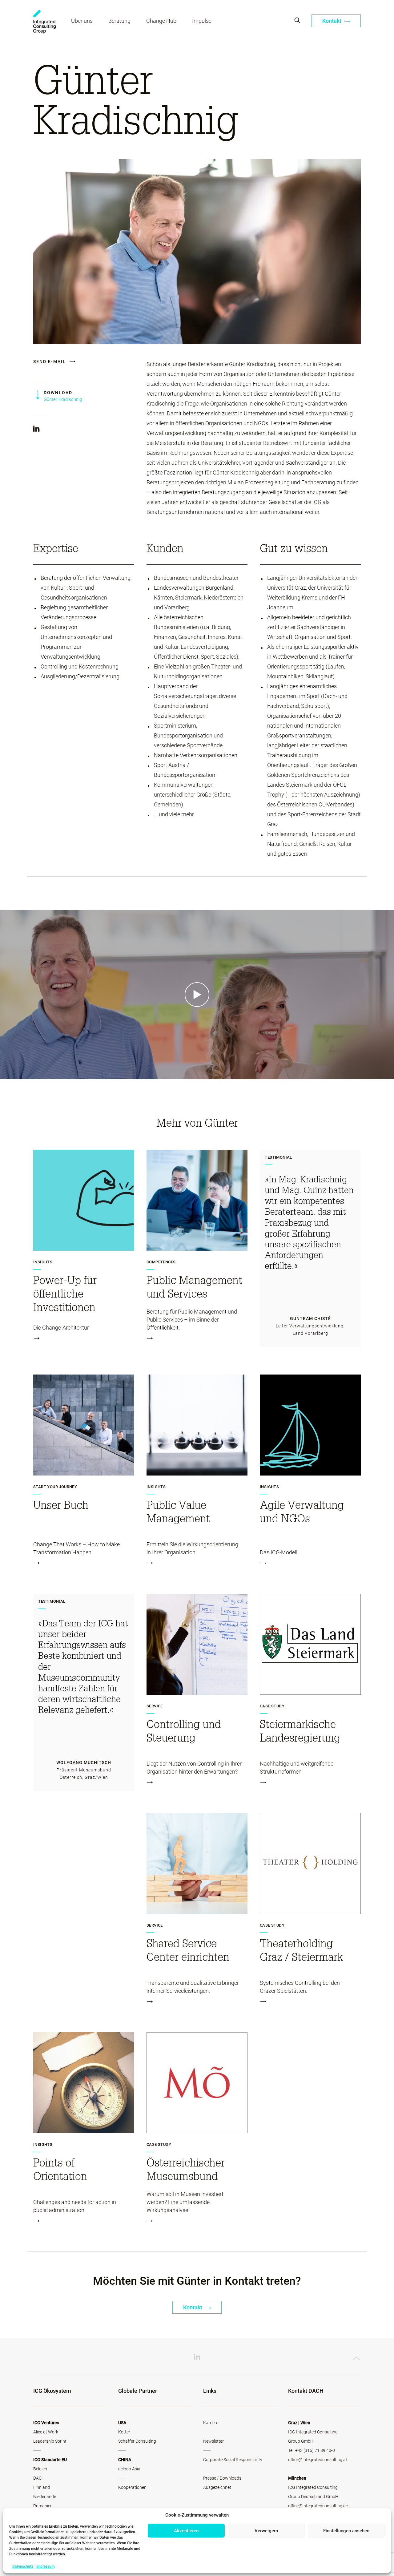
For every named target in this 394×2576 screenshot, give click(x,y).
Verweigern (266, 2531)
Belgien (40, 2469)
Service (155, 1706)
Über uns (82, 21)
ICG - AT (44, 22)
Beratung (119, 21)
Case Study (272, 1706)
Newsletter (213, 2441)
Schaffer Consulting (137, 2441)
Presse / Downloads (222, 2478)
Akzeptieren (186, 2531)
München (297, 2478)
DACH (39, 2478)
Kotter (124, 2432)
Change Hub (161, 21)
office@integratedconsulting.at (318, 2460)
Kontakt (332, 21)
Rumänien (43, 2506)
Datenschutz (23, 2566)
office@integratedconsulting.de (318, 2506)
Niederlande (45, 2497)
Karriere (211, 2423)
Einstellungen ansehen (346, 2531)
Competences (161, 1262)
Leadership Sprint (50, 2441)
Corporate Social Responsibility (233, 2460)
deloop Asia (129, 2469)
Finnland (42, 2487)
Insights (43, 1262)
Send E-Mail (50, 361)
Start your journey (55, 1487)
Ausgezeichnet (217, 2487)
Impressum (45, 2566)
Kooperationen (132, 2487)
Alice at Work (46, 2432)
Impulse (202, 21)
